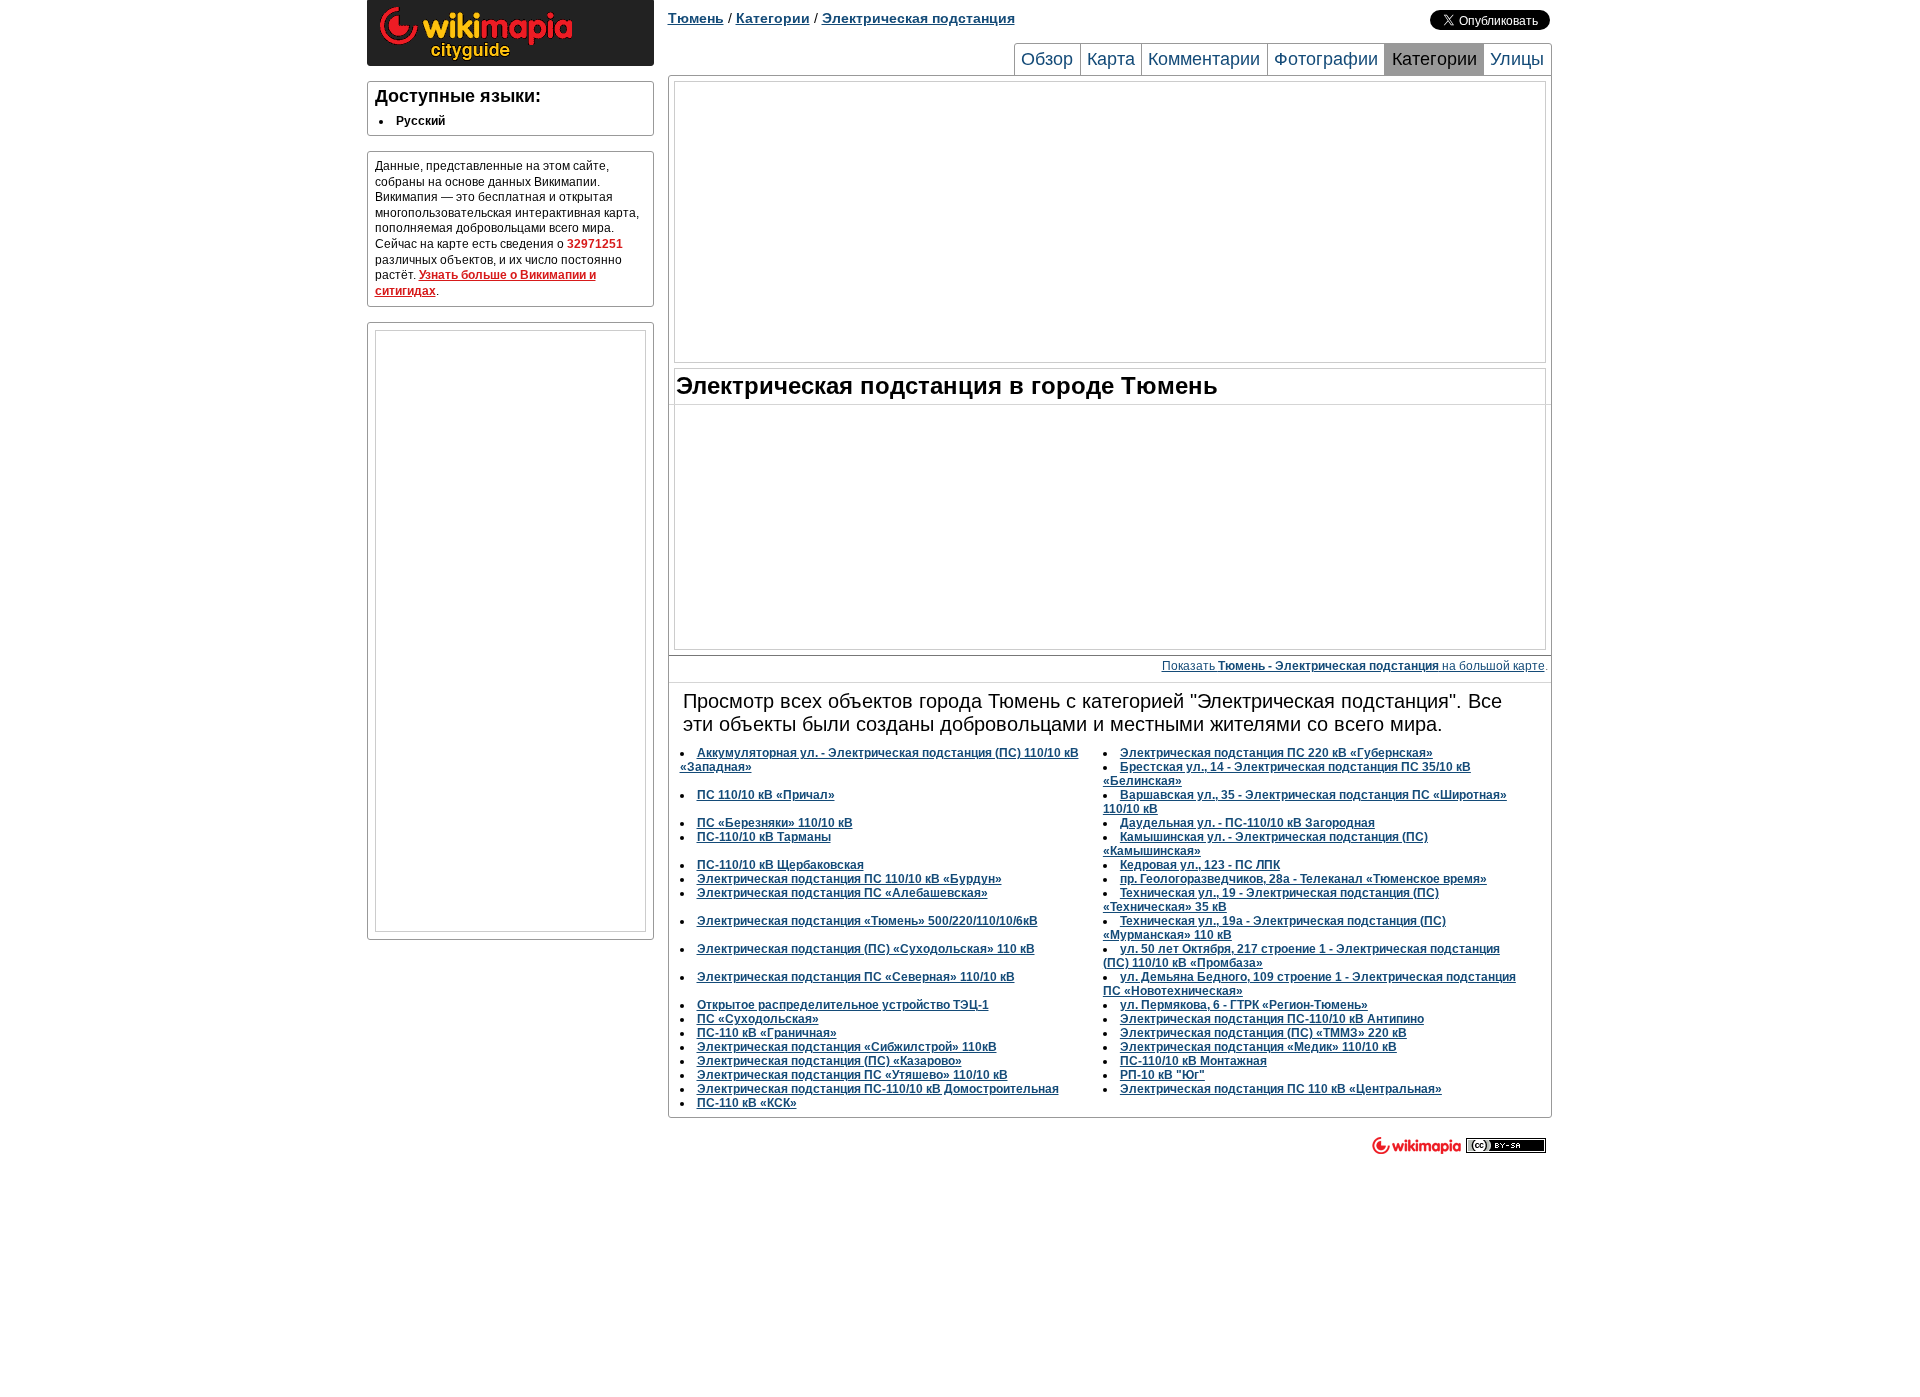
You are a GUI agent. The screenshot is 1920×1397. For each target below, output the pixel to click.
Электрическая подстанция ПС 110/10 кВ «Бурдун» (849, 879)
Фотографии (1326, 59)
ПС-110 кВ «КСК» (747, 1103)
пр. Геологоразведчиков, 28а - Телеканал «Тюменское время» (1303, 879)
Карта (1111, 59)
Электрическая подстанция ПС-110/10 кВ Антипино (1272, 1019)
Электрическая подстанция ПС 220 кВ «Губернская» (1276, 753)
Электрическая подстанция (918, 18)
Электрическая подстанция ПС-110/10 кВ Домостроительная (878, 1089)
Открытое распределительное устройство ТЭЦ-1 (843, 1005)
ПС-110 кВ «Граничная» (767, 1033)
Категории (773, 18)
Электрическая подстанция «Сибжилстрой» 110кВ (847, 1047)
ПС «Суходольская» (758, 1019)
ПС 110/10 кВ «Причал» (766, 795)
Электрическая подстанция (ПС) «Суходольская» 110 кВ (866, 949)
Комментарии (1204, 59)
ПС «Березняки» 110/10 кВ (775, 823)
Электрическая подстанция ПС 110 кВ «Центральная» (1281, 1089)
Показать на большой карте (1353, 666)
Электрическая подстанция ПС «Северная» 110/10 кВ (856, 977)
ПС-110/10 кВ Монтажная (1193, 1061)
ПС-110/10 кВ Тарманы (764, 837)
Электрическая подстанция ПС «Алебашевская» (842, 893)
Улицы (1517, 59)
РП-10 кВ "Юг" (1162, 1075)
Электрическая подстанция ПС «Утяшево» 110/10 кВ (852, 1075)
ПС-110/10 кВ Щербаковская (780, 865)
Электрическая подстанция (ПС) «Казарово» (829, 1061)
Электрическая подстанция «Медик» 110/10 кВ (1258, 1047)
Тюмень (696, 18)
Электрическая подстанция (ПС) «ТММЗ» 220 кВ (1263, 1033)
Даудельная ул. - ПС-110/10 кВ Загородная (1247, 823)
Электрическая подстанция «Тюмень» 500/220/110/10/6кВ (867, 921)
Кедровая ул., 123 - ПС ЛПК (1200, 865)
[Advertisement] (510, 631)
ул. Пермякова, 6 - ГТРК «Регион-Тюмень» (1244, 1005)
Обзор (1047, 59)
